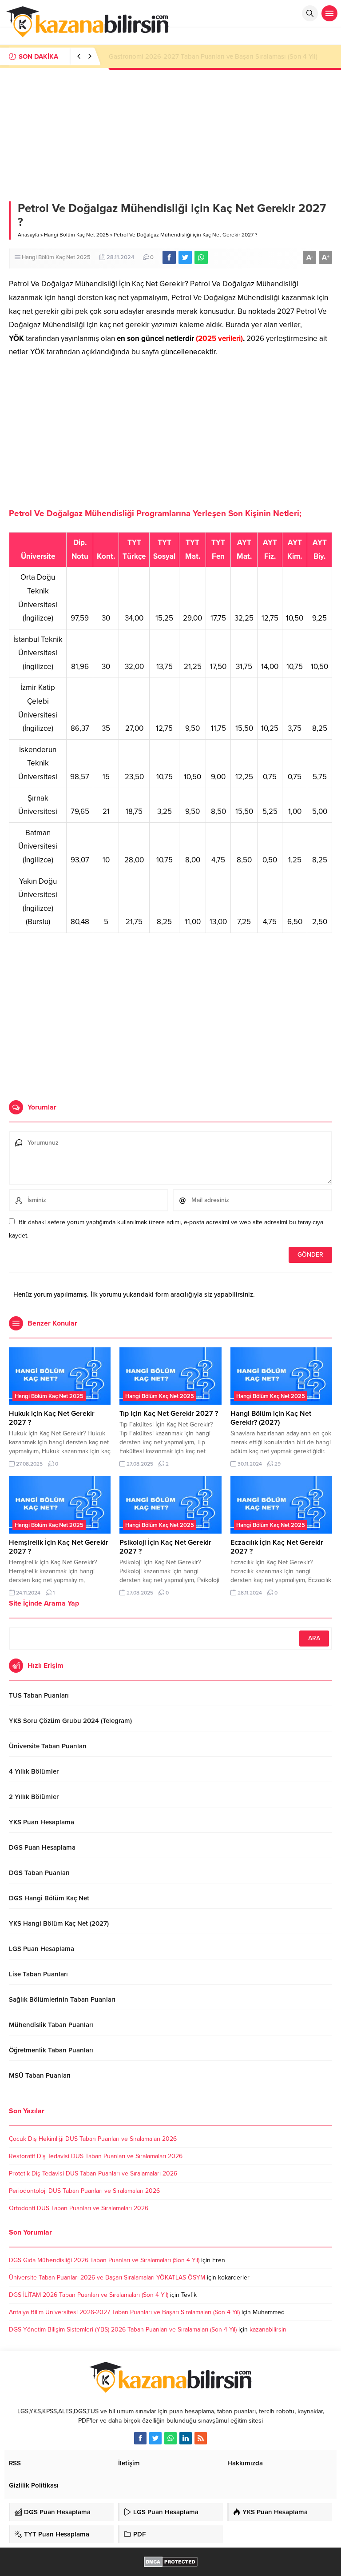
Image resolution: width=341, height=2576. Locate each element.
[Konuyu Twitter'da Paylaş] (185, 257)
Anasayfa (28, 235)
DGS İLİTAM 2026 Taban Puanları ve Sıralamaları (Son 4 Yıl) (89, 2295)
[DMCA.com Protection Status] (171, 2562)
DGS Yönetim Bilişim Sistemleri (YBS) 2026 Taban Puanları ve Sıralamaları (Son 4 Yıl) (123, 2330)
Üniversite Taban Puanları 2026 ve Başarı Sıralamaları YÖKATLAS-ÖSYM (107, 2278)
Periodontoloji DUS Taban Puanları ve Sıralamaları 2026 (84, 2191)
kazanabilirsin (268, 2330)
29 (278, 1464)
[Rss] (201, 2438)
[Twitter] (155, 2438)
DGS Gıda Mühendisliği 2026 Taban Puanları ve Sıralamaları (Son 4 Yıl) (104, 2260)
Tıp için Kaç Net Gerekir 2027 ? (169, 1414)
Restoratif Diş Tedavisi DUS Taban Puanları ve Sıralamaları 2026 (96, 2156)
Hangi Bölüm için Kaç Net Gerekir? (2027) (271, 1418)
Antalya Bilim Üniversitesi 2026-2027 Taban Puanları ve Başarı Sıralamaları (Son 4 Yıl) (124, 2312)
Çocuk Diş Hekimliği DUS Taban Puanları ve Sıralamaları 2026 (93, 2139)
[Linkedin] (186, 2438)
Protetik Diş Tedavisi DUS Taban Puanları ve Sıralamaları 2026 (93, 2173)
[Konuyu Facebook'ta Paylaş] (169, 257)
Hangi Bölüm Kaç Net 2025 (76, 235)
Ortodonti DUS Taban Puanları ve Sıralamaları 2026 (79, 2208)
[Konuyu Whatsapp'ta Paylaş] (201, 257)
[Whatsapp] (170, 2438)
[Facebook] (140, 2438)
